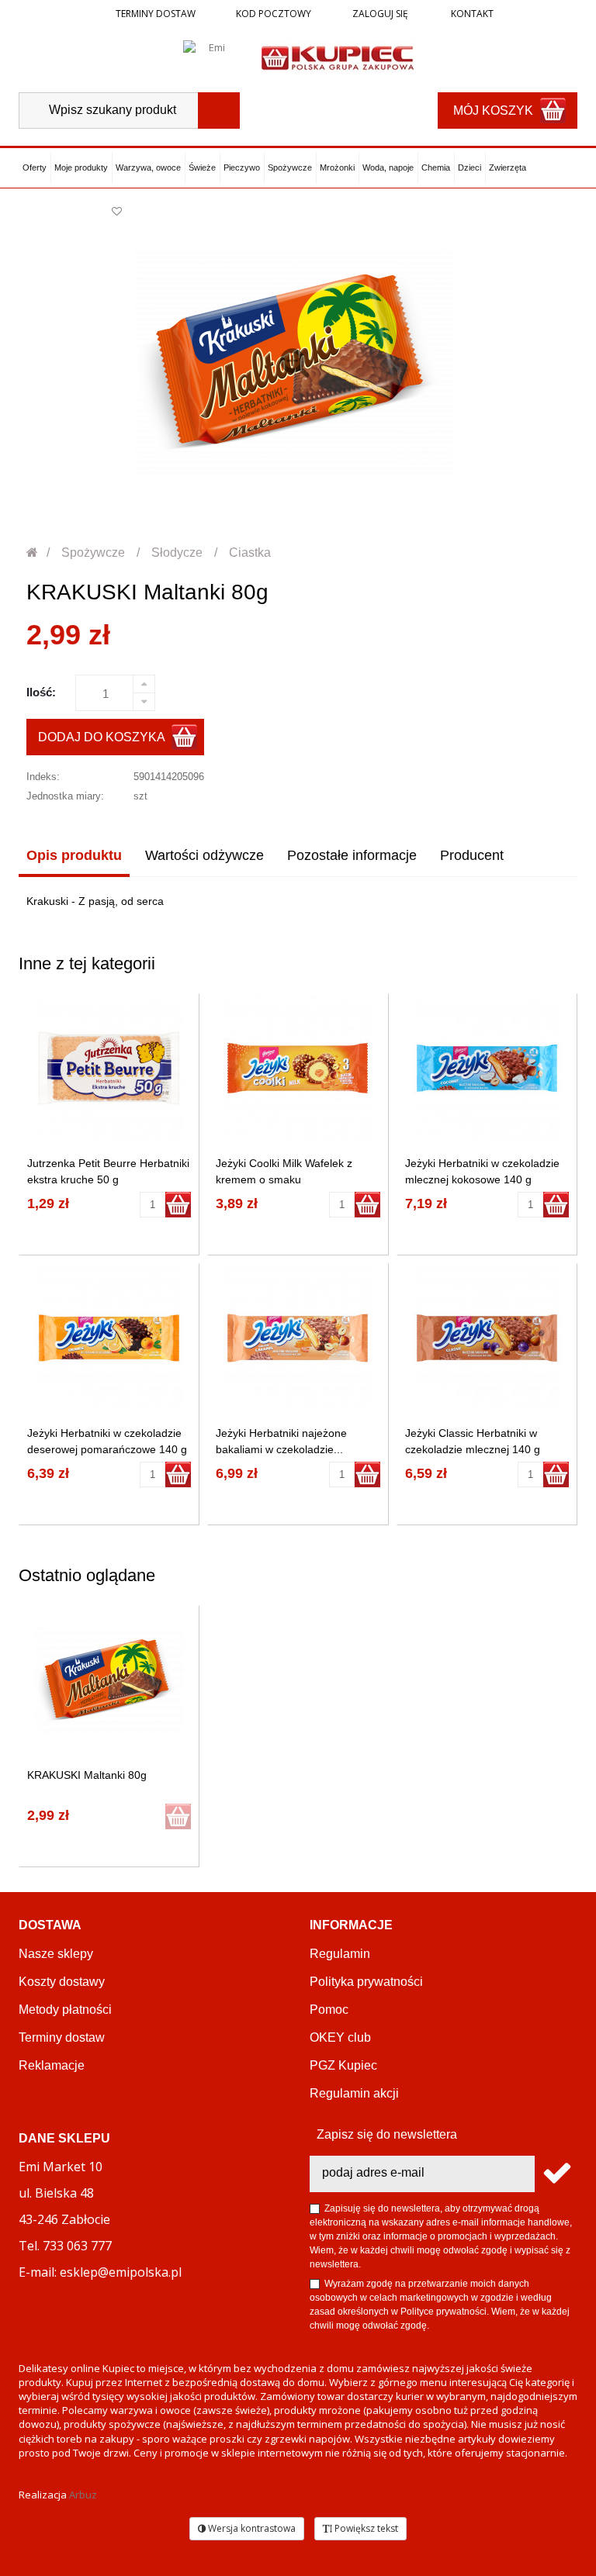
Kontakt (471, 14)
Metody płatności (65, 2010)
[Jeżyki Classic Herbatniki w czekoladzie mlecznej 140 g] (487, 1338)
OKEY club (340, 2037)
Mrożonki (337, 167)
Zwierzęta (508, 167)
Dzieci (470, 167)
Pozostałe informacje (352, 855)
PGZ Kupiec (343, 2065)
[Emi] (211, 57)
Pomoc (329, 2010)
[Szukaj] (219, 110)
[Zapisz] (556, 2174)
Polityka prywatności (366, 1982)
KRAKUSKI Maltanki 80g (87, 1775)
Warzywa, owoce (148, 167)
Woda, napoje (388, 167)
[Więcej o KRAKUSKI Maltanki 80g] (109, 1680)
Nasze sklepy (56, 1954)
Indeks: (43, 777)
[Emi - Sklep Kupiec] (338, 57)
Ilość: (41, 692)
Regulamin (340, 1954)
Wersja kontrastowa (251, 2528)
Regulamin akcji (354, 2093)
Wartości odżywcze (204, 855)
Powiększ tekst (365, 2528)
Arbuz (83, 2495)
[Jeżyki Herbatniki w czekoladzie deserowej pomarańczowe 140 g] (109, 1338)
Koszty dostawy (62, 1982)
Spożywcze (290, 167)
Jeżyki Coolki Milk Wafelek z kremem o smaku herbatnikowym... (284, 1179)
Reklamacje (52, 2065)
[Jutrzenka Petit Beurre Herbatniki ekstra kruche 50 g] (109, 1068)
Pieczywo (242, 167)
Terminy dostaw (156, 14)
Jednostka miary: (65, 796)
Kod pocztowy (274, 14)
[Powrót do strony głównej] (33, 552)
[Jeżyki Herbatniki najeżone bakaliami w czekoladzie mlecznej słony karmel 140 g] (298, 1338)
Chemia (436, 167)
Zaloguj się (379, 14)
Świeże (202, 167)
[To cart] (178, 1205)
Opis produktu (74, 855)
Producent (472, 855)
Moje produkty (81, 167)
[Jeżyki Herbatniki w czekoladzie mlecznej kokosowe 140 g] (487, 1068)
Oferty (35, 167)
